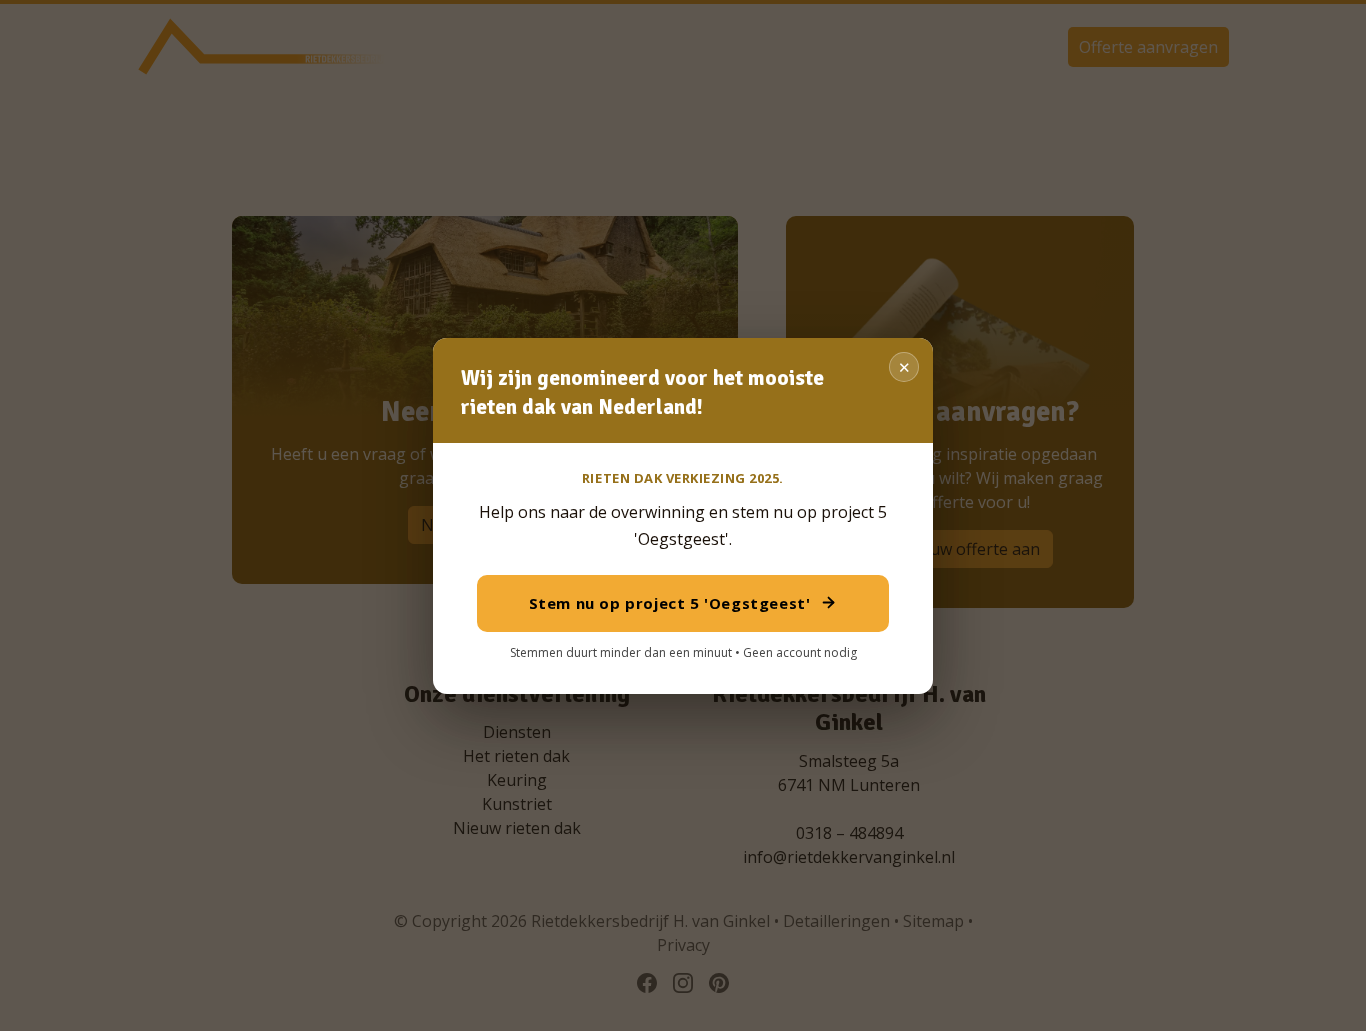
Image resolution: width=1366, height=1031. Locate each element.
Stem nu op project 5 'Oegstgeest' (670, 603)
